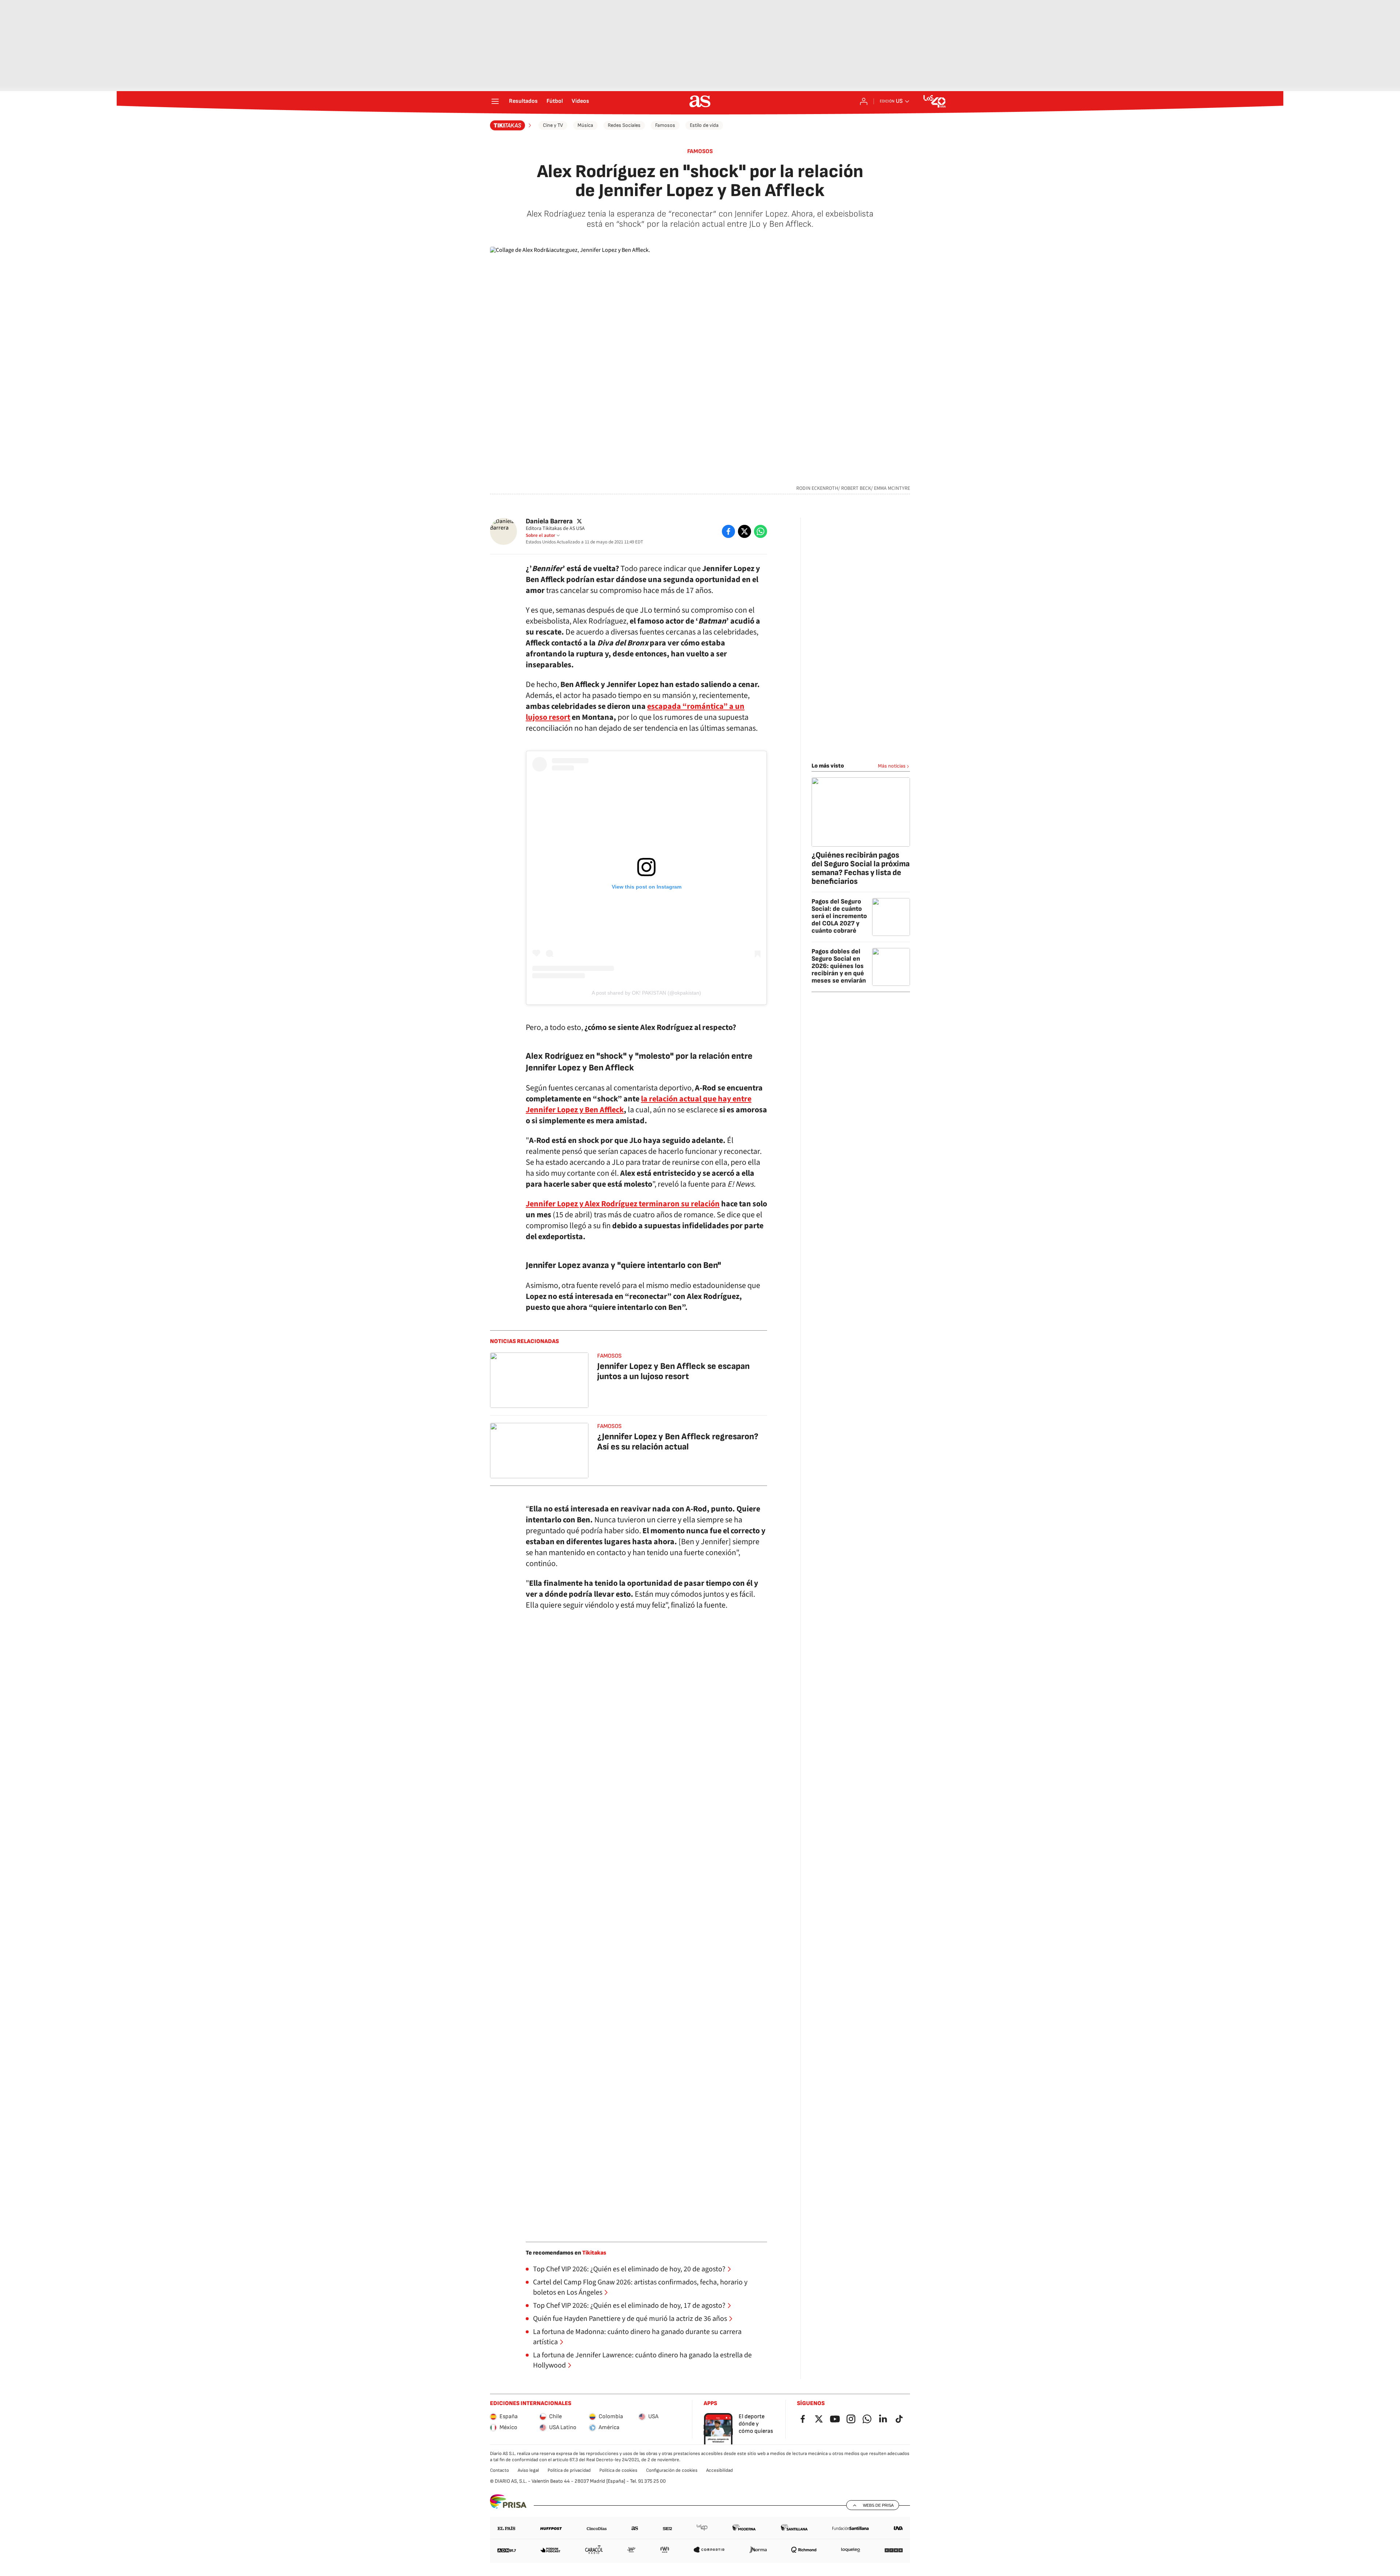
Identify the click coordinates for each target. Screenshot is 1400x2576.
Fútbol (555, 101)
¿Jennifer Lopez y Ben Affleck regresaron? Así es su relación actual (678, 1442)
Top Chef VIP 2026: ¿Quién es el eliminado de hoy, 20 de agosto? (629, 2269)
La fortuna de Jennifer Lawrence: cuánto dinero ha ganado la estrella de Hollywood (642, 2360)
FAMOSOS (700, 151)
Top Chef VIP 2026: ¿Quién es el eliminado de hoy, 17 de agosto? (629, 2306)
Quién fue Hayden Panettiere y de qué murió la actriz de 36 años (630, 2319)
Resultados (523, 101)
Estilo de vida (704, 125)
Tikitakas (594, 2253)
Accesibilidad (720, 2470)
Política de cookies (618, 2470)
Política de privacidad (569, 2470)
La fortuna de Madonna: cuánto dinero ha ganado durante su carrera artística (637, 2337)
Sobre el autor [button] (540, 535)
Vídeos (580, 101)
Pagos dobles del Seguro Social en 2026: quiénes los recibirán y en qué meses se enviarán (839, 966)
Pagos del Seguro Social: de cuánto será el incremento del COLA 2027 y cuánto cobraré (839, 916)
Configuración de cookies (672, 2470)
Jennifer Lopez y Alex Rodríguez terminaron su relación (623, 1204)
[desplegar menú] (495, 101)
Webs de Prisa (878, 2505)
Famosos (665, 125)
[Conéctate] (864, 101)
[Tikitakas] (511, 125)
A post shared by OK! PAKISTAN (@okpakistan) (646, 993)
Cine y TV (553, 125)
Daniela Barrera (549, 521)
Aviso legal (528, 2470)
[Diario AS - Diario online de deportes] (700, 101)
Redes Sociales (624, 125)
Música (585, 125)
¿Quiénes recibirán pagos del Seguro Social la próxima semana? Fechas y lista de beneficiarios (861, 868)
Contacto (499, 2470)
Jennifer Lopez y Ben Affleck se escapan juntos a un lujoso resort (673, 1371)
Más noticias (892, 766)
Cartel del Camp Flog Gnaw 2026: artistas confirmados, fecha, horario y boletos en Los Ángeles (640, 2287)
